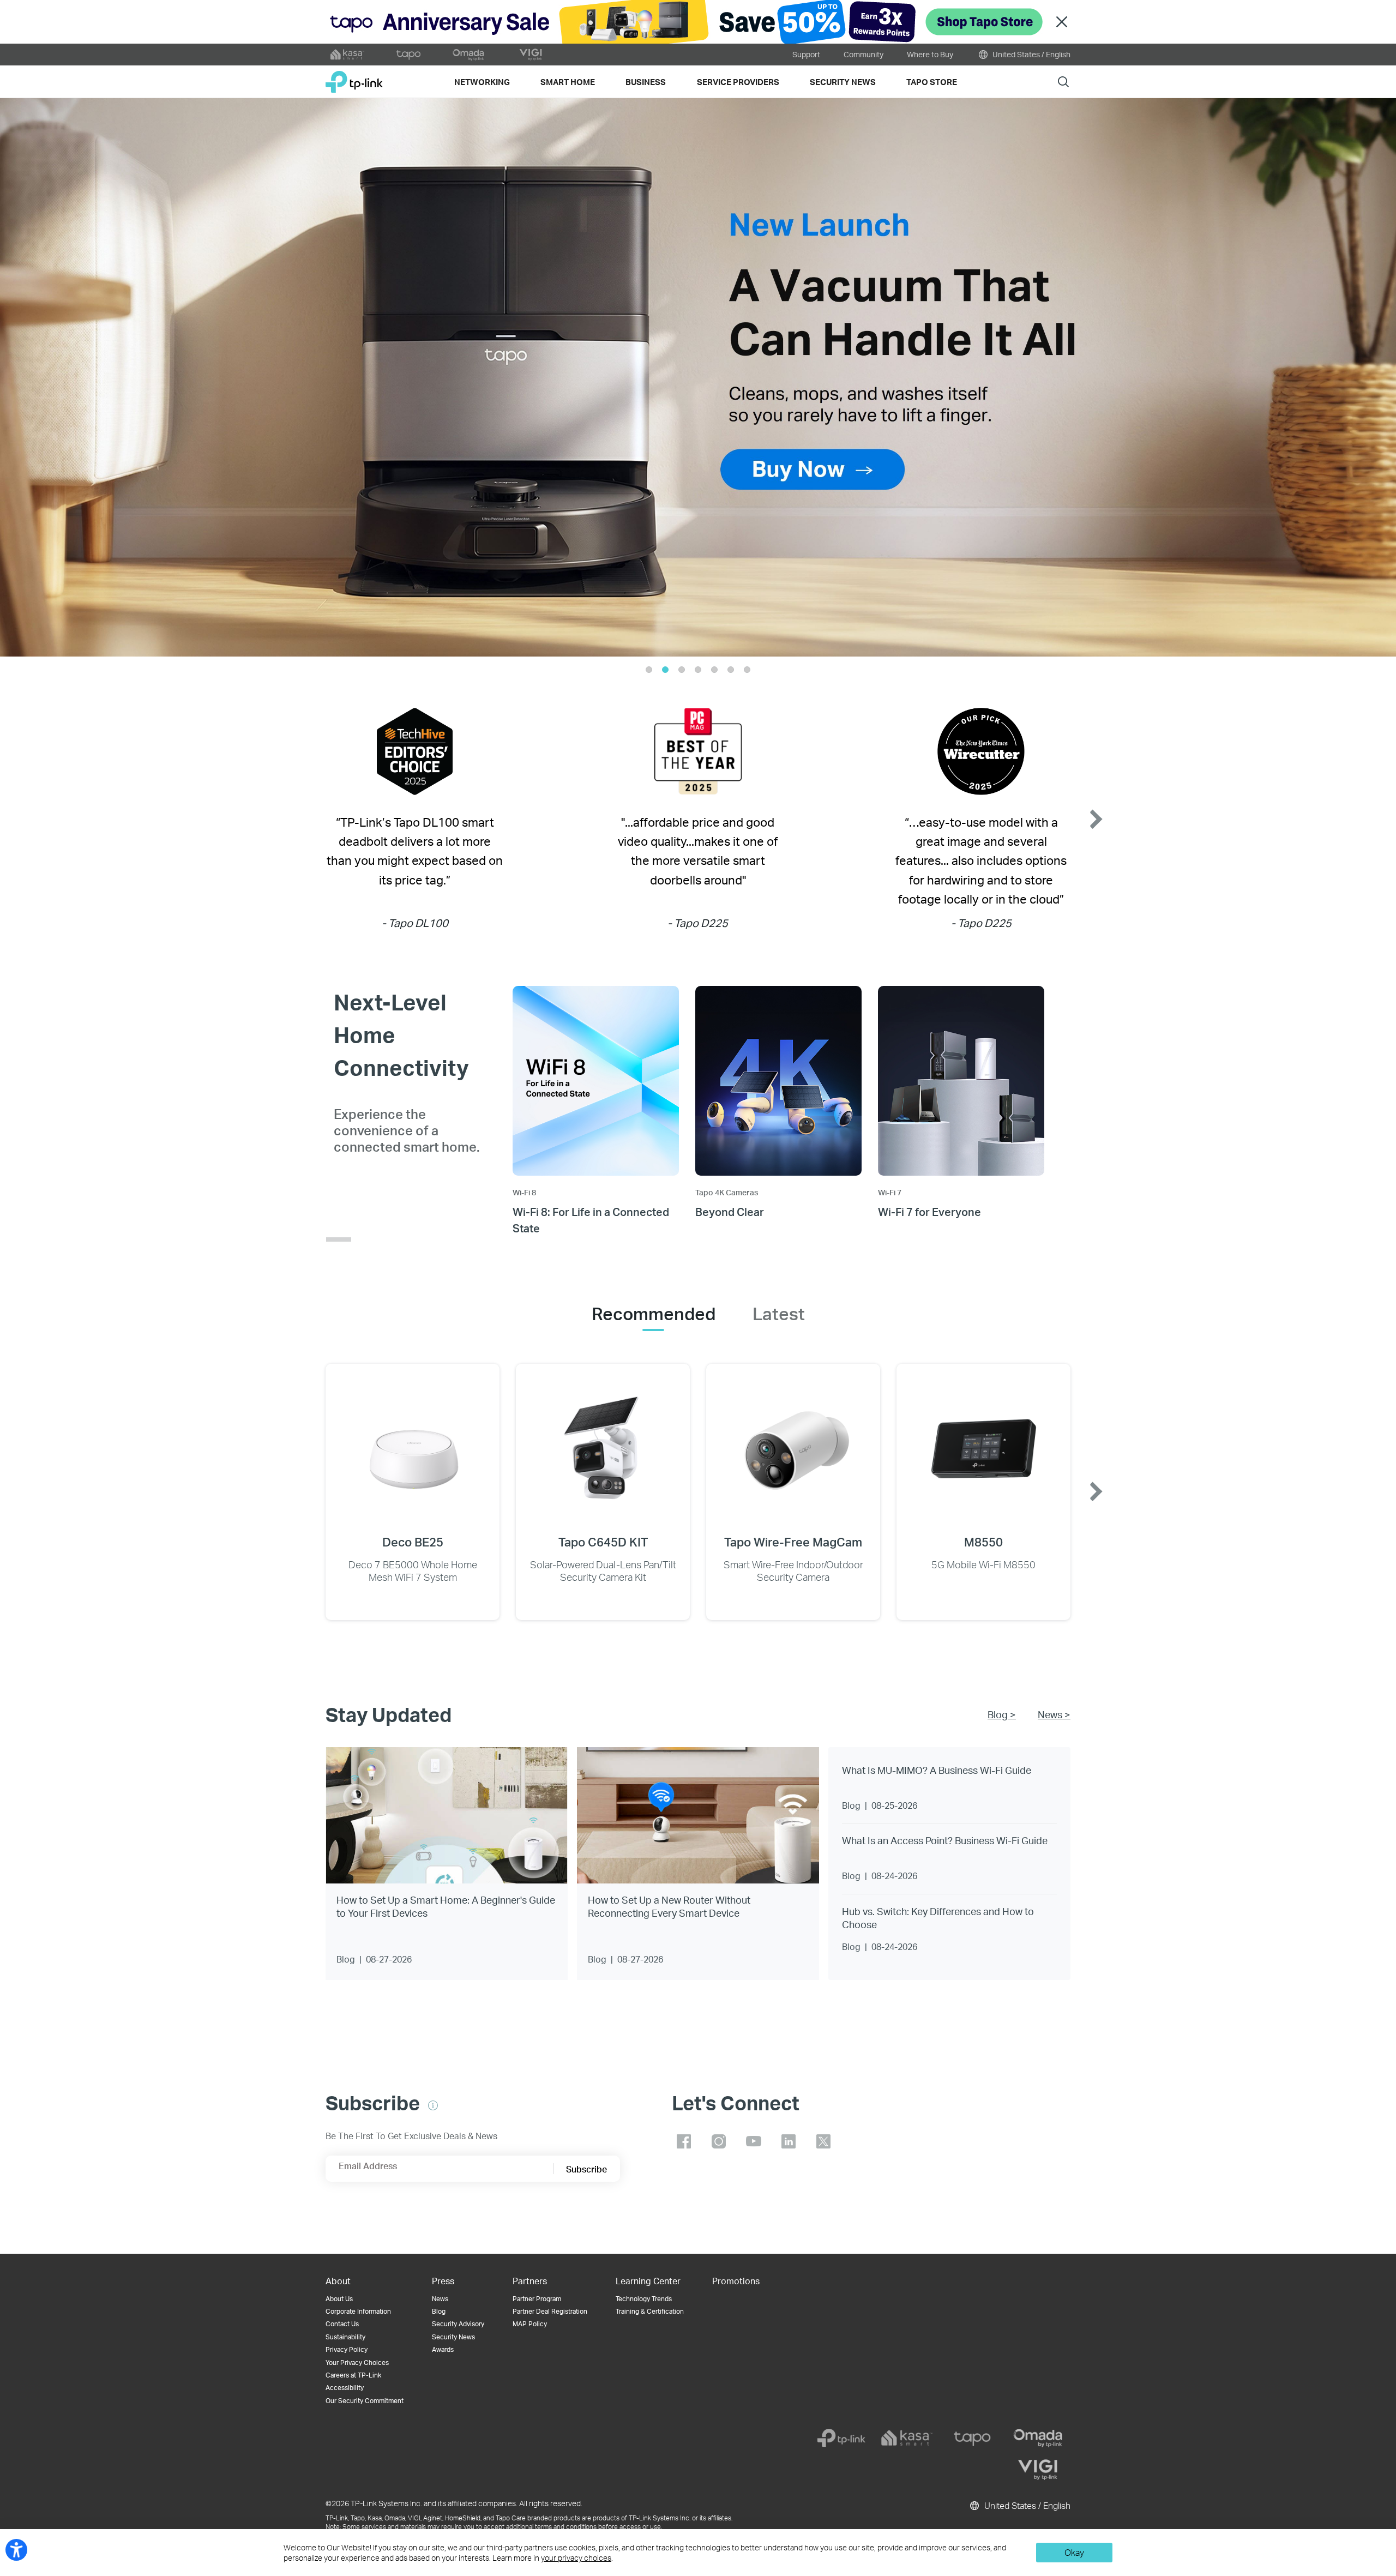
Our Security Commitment (365, 2401)
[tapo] (972, 2438)
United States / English (1031, 54)
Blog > (1002, 1714)
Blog (439, 2311)
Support (806, 54)
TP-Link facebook (684, 2141)
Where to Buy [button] (930, 54)
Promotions (736, 2281)
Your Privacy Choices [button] (357, 2363)
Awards (443, 2349)
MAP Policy (530, 2324)
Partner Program (537, 2299)
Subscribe (586, 2169)
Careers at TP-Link (353, 2375)
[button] (41, 377)
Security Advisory (458, 2324)
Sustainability (345, 2337)
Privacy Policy (347, 2349)
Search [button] (1063, 82)
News (440, 2299)
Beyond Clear (730, 1212)
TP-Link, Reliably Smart (354, 78)
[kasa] (907, 2438)
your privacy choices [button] (576, 2558)
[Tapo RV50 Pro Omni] (698, 377)
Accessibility (345, 2388)
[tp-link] (841, 2438)
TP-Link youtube (754, 2141)
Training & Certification (650, 2311)
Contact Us (342, 2324)
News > (1054, 1714)
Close (1062, 22)
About (338, 2281)
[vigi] (1038, 2470)
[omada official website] (470, 55)
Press (443, 2281)
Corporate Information (358, 2311)
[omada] (1038, 2438)
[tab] (654, 1314)
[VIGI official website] (531, 55)
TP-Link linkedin (789, 2141)
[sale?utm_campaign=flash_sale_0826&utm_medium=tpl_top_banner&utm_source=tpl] (698, 22)
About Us (339, 2299)
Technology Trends (644, 2299)
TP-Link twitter (823, 2141)
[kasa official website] (347, 55)
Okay (1074, 2552)
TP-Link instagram (719, 2141)
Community (864, 54)
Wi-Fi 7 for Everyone (929, 1212)
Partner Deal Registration (550, 2311)
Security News (453, 2337)
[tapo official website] (408, 55)
